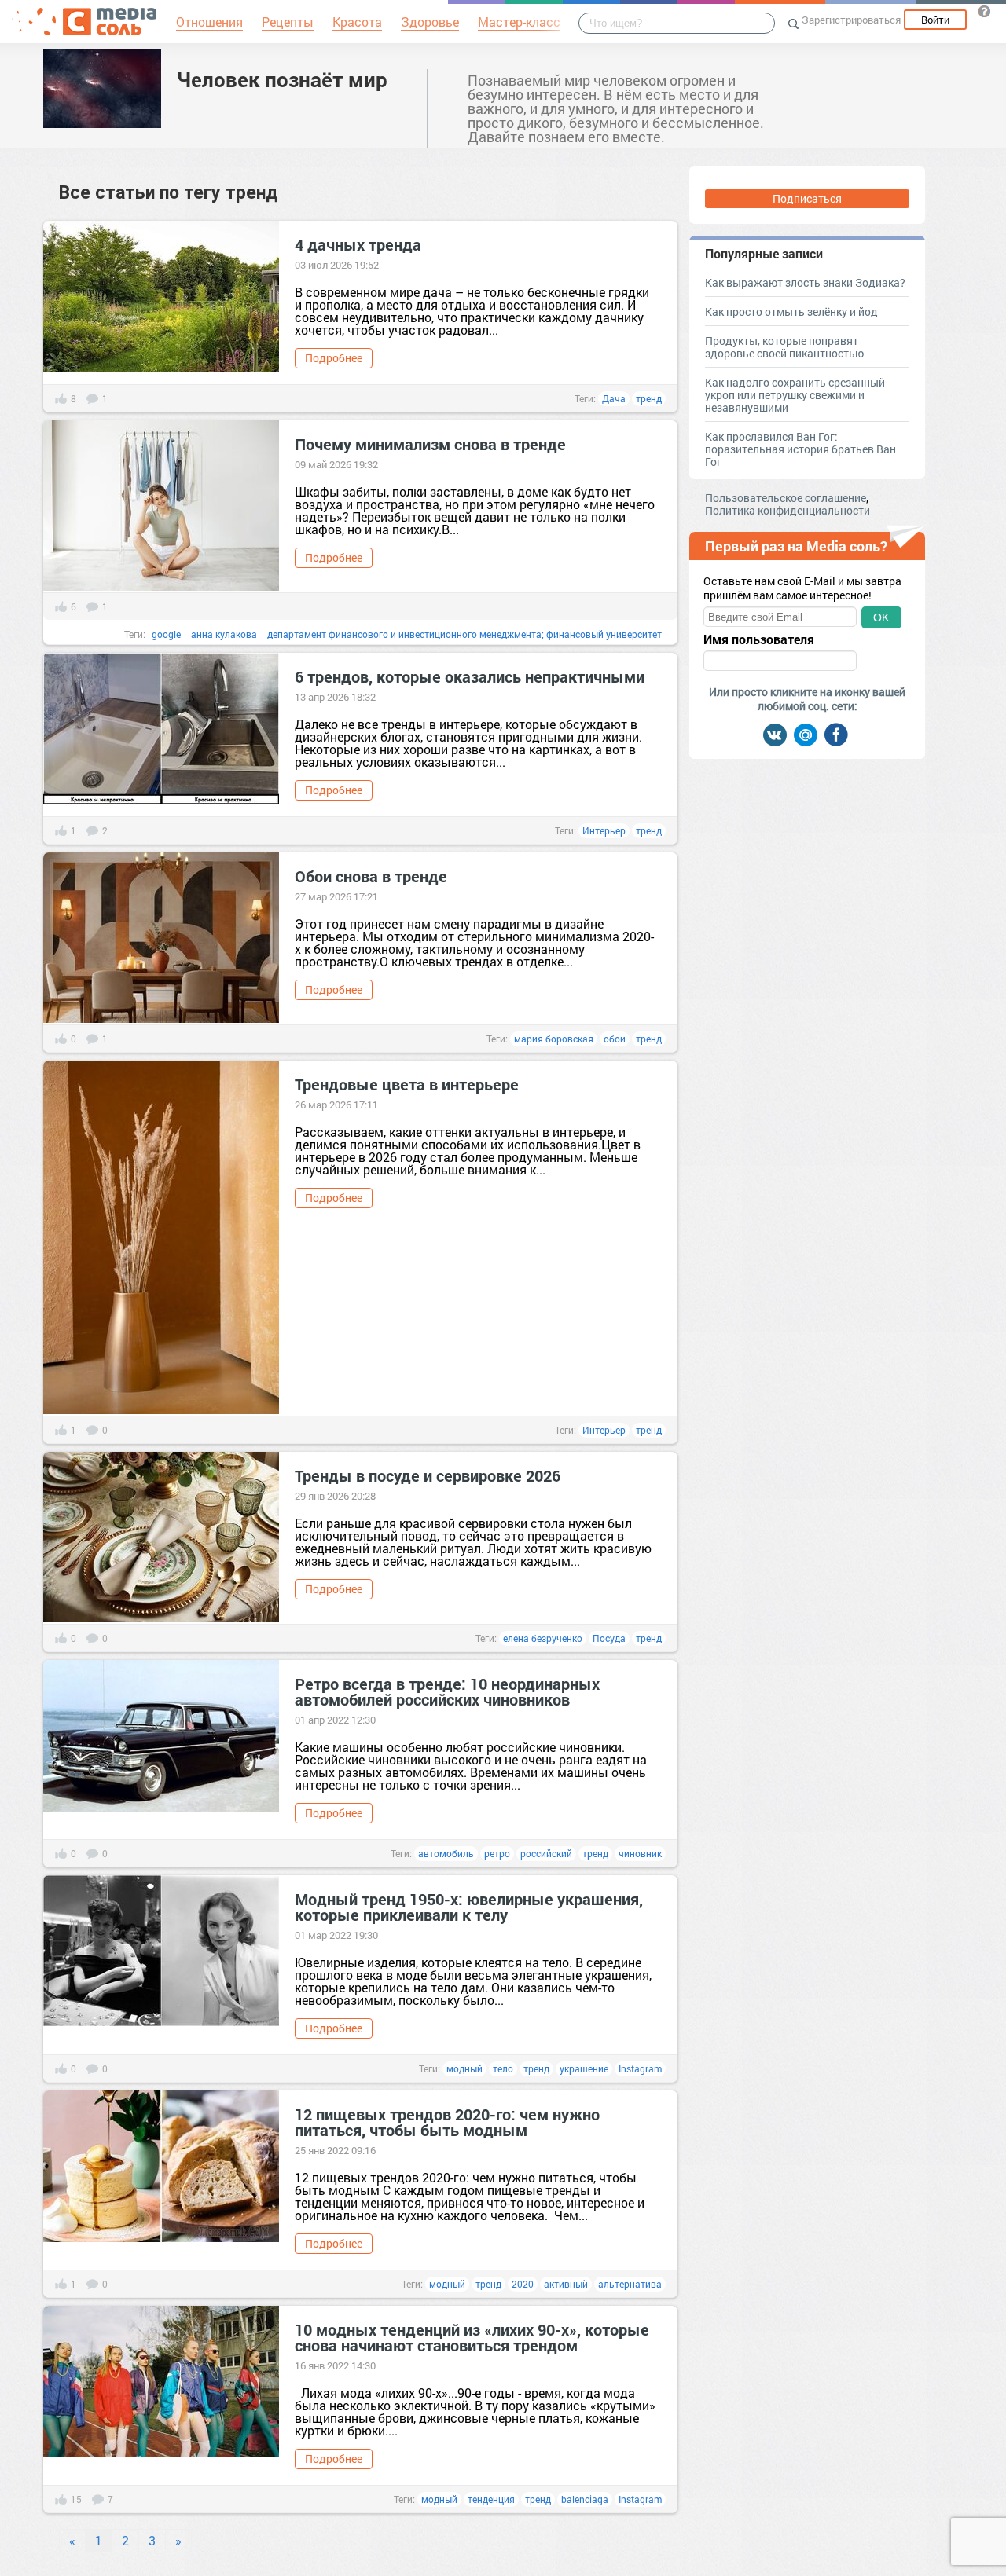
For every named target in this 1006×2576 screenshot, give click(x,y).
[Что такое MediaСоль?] (984, 11)
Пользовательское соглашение (786, 498)
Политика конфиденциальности (788, 510)
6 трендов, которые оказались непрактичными (470, 676)
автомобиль (446, 1853)
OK (881, 617)
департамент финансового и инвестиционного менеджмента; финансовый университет (464, 634)
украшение (584, 2068)
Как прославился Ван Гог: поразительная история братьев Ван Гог (800, 449)
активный (566, 2284)
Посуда (609, 1638)
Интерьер (604, 830)
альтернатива (630, 2284)
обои (615, 1039)
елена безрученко (543, 1638)
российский (546, 1853)
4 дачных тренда (358, 244)
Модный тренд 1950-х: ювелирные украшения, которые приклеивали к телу (469, 1907)
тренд (649, 398)
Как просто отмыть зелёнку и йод (791, 311)
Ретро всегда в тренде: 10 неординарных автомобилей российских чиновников (447, 1691)
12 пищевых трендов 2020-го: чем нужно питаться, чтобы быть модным (447, 2122)
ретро (497, 1853)
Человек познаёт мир (282, 79)
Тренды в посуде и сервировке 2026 (428, 1475)
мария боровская (554, 1039)
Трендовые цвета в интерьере (407, 1084)
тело (503, 2068)
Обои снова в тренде (371, 876)
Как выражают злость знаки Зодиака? (805, 282)
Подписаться (807, 198)
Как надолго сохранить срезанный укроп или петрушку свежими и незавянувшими (795, 395)
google (166, 634)
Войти (935, 20)
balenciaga (585, 2499)
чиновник (640, 1853)
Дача (614, 398)
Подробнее (334, 358)
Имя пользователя (759, 639)
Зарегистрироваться (851, 20)
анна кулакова (224, 634)
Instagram (640, 2068)
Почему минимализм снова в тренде (430, 444)
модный (464, 2068)
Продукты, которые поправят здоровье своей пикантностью (784, 347)
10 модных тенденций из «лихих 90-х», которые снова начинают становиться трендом (472, 2337)
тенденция (491, 2499)
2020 (523, 2284)
